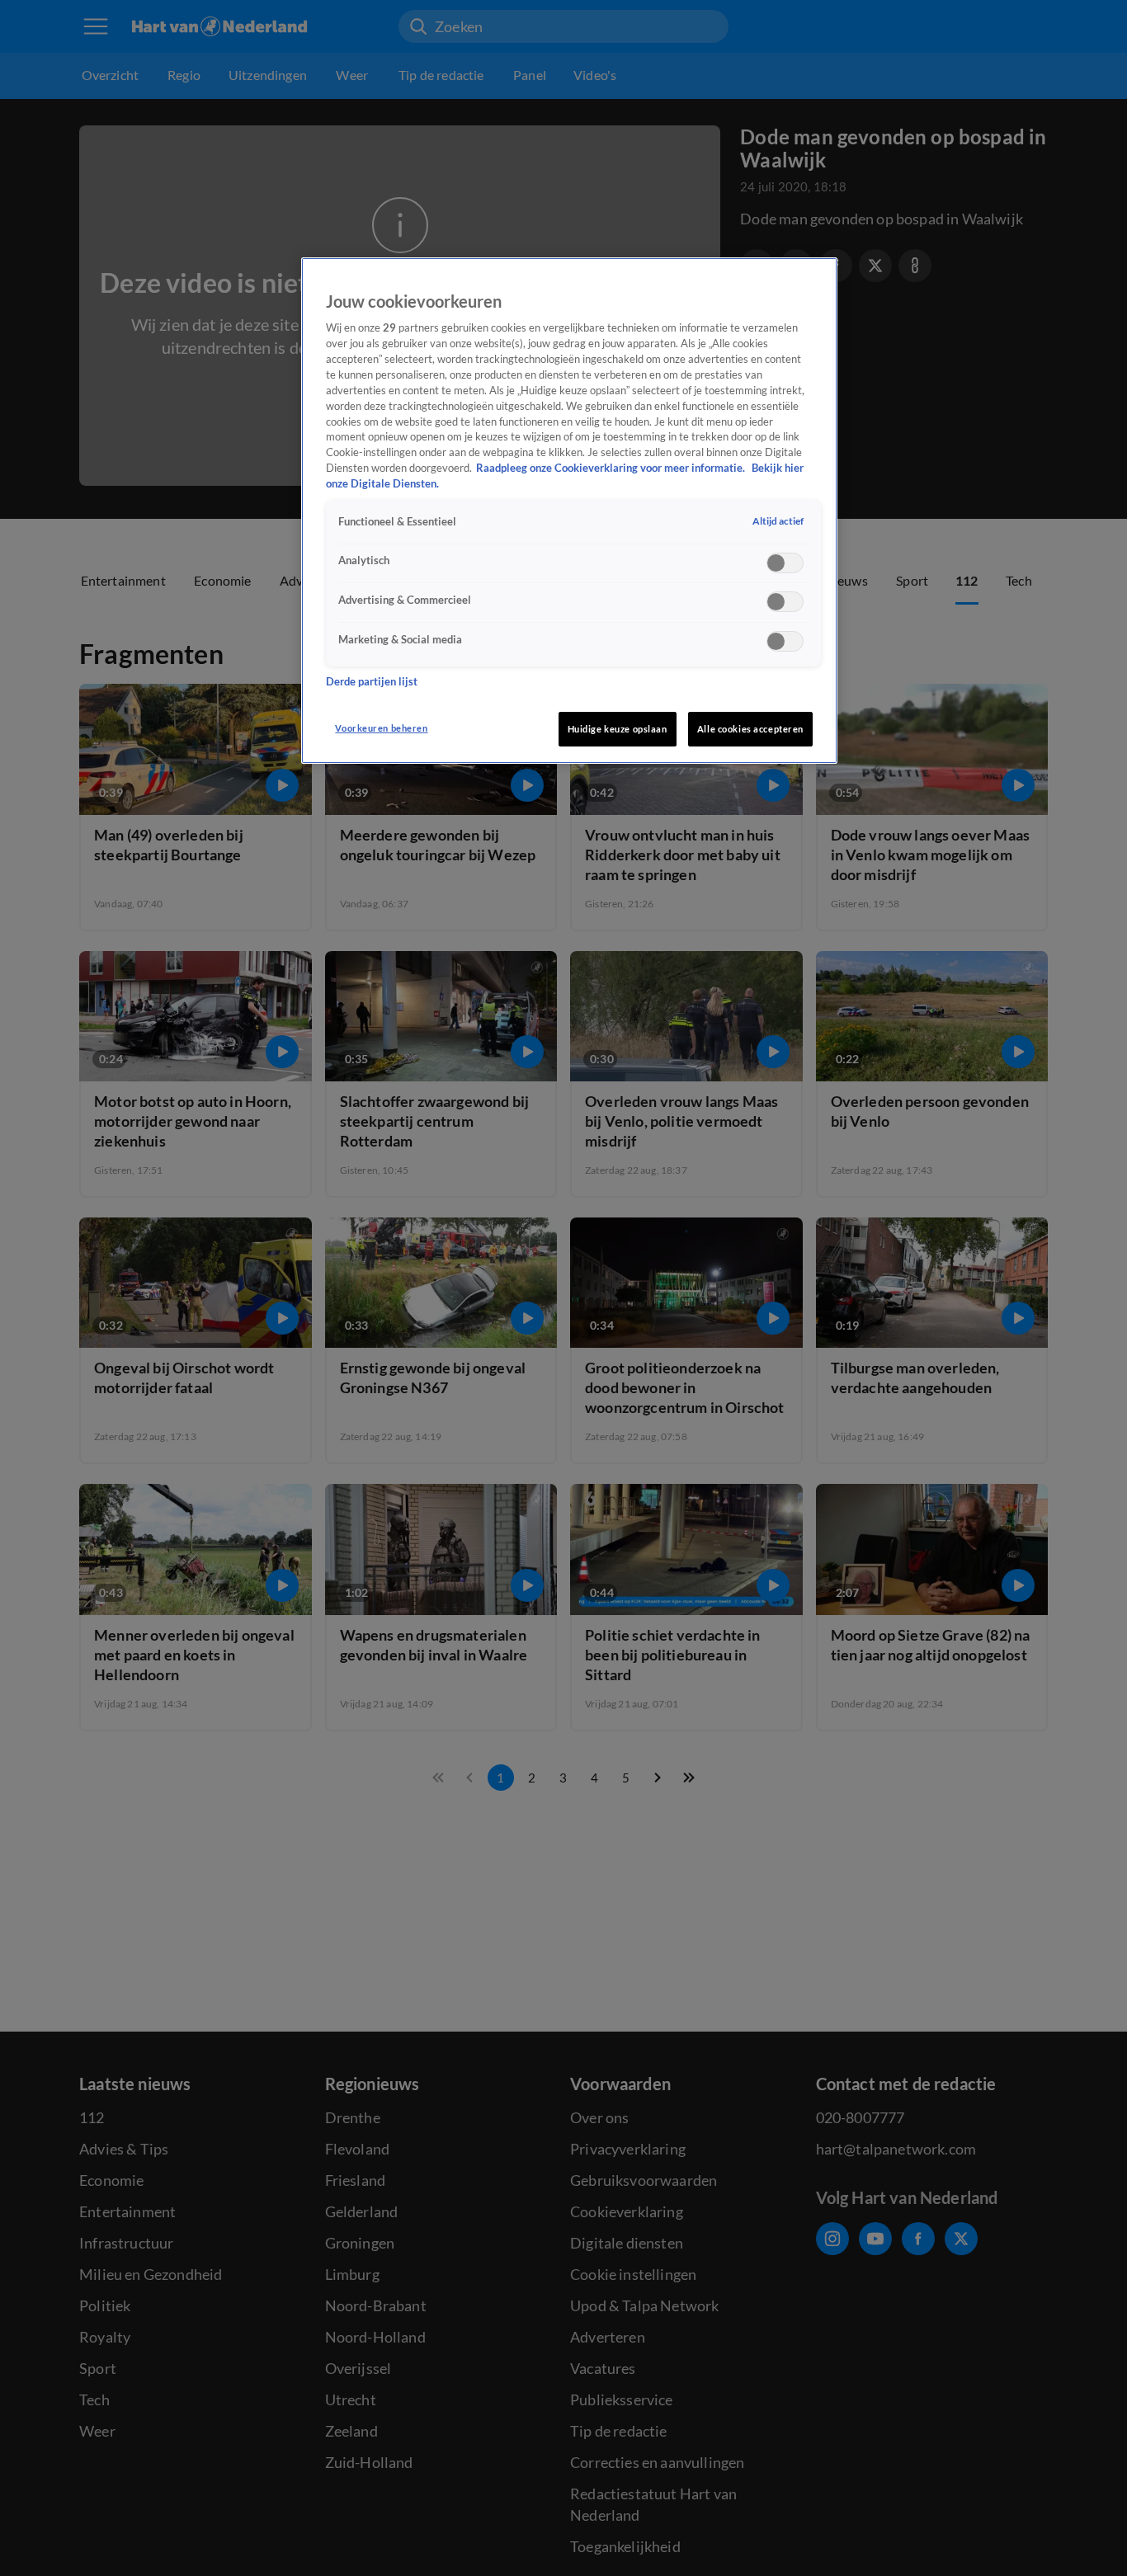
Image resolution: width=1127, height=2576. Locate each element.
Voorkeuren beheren (381, 728)
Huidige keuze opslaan (618, 729)
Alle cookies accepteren (750, 729)
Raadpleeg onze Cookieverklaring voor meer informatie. (612, 469)
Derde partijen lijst (372, 683)
